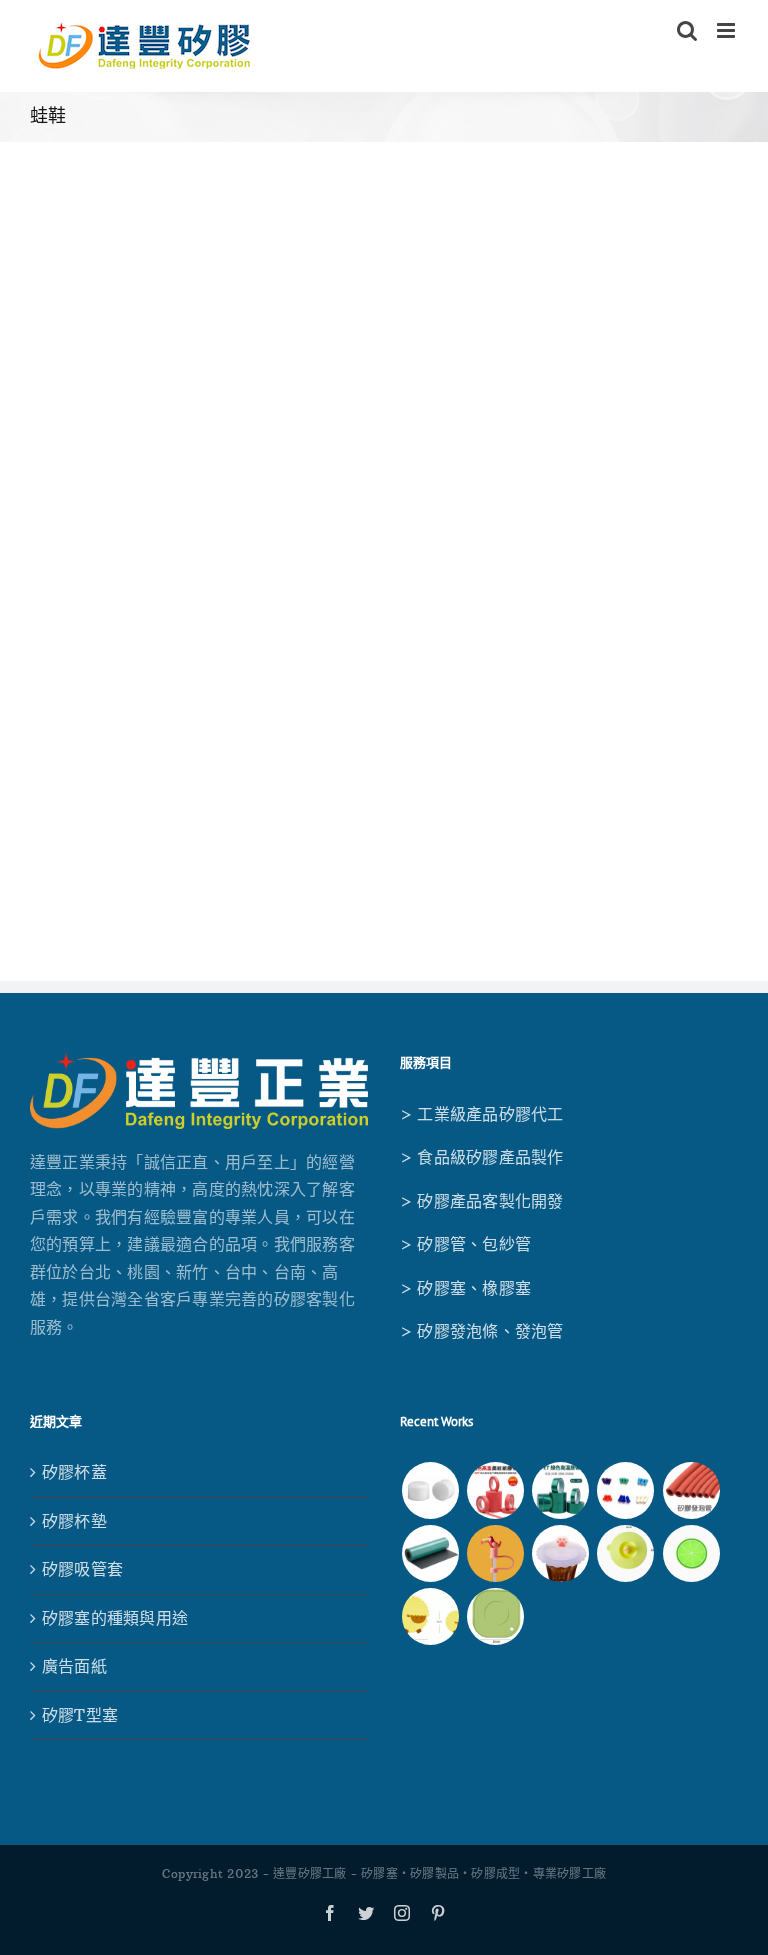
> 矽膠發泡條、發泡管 (482, 1331)
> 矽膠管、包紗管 (465, 1244)
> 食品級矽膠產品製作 (482, 1157)
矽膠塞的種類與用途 (115, 1618)
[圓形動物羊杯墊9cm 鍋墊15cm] (430, 1616)
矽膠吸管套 (82, 1569)
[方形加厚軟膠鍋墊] (495, 1616)
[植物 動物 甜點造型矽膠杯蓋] (561, 1553)
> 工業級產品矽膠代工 (482, 1114)
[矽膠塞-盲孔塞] (626, 1490)
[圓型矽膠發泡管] (691, 1490)
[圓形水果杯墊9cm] (691, 1553)
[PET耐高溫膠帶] (561, 1490)
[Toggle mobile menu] (727, 30)
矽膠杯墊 (74, 1521)
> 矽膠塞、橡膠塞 (465, 1288)
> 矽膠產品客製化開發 (482, 1201)
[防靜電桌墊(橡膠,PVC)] (430, 1553)
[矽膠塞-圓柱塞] (430, 1490)
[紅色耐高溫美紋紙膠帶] (495, 1490)
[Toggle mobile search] (687, 30)
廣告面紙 (74, 1666)
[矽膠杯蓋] (626, 1553)
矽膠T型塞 (80, 1715)
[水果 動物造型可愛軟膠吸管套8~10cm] (495, 1553)
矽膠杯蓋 (74, 1472)
